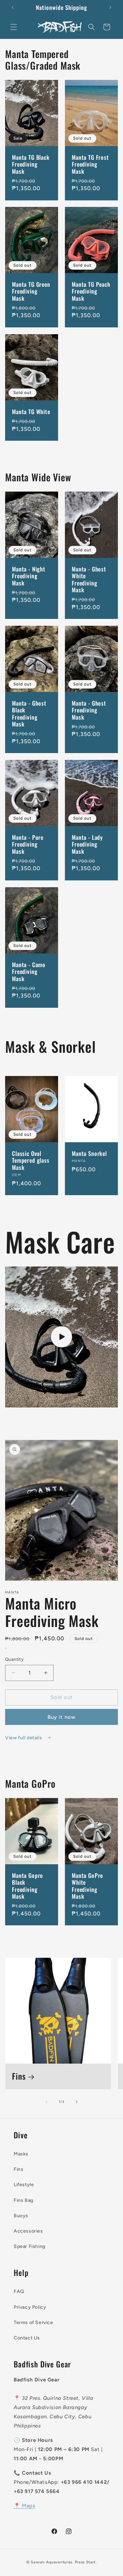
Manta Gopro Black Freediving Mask (28, 1886)
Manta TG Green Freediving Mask (31, 291)
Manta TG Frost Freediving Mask (90, 164)
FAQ (19, 2291)
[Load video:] (61, 1337)
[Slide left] (46, 2102)
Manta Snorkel (89, 1153)
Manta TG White (31, 412)
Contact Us (27, 2338)
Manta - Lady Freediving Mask (87, 844)
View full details (24, 1738)
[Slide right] (77, 2102)
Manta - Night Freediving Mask (29, 576)
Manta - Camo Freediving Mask (29, 972)
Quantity (14, 1659)
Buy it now (61, 1717)
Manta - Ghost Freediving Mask (89, 710)
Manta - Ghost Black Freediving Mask (29, 714)
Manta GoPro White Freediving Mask (87, 1886)
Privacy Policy (30, 2307)
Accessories (28, 2231)
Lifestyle (24, 2185)
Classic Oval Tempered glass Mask (31, 1160)
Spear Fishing (30, 2246)
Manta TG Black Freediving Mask (31, 164)
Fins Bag (24, 2200)
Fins (19, 2076)
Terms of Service (33, 2323)
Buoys (21, 2216)
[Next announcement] (110, 8)
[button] (14, 27)
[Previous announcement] (13, 8)
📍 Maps (25, 2506)
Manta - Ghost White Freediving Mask (89, 580)
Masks (21, 2154)
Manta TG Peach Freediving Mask (91, 291)
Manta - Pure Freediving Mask (28, 844)
